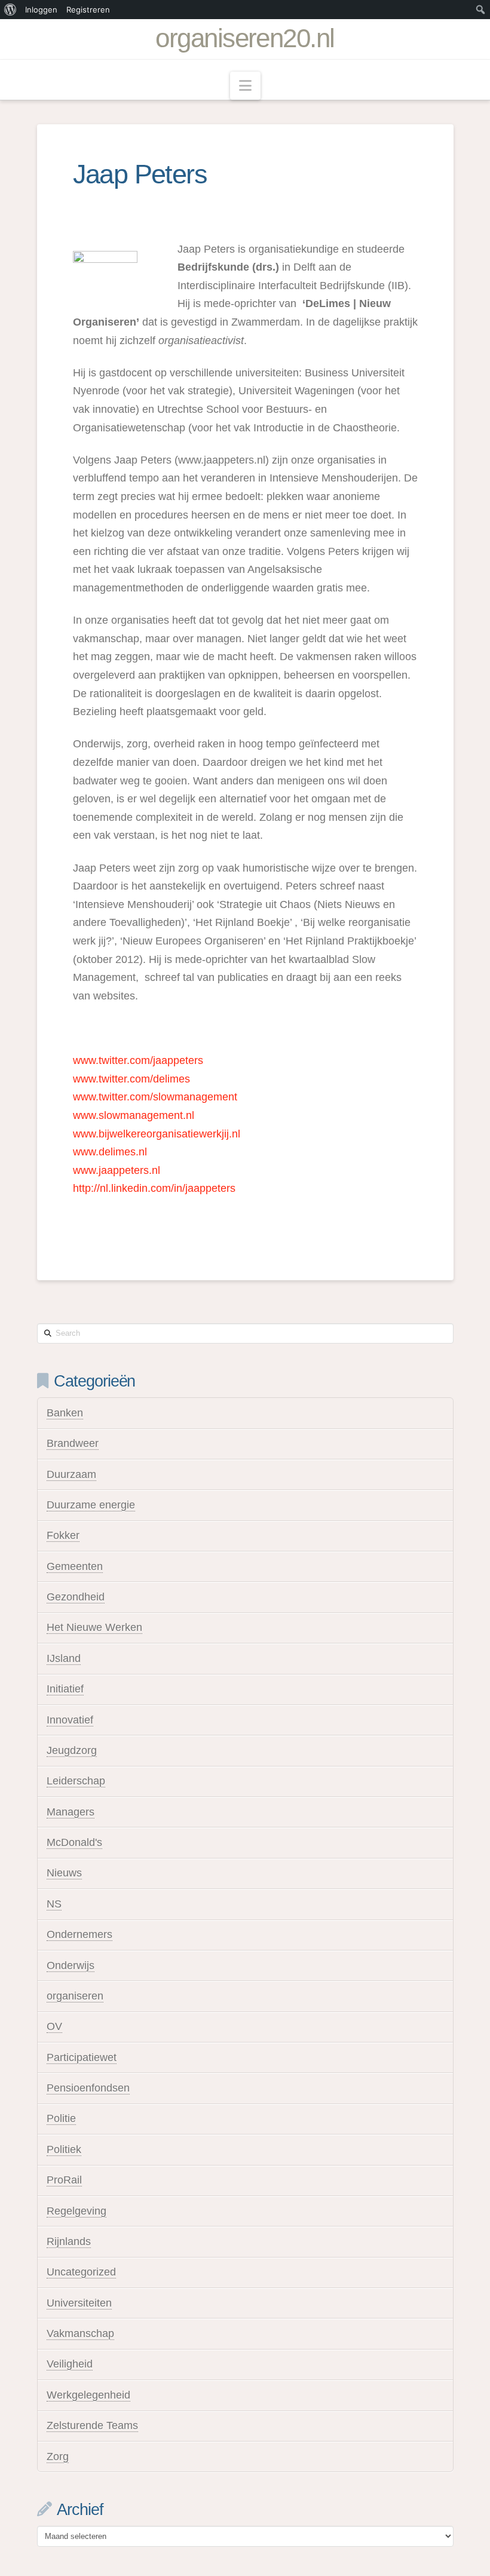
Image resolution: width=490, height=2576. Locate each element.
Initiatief (65, 1689)
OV (54, 2026)
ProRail (64, 2180)
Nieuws (64, 1873)
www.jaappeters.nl (117, 1170)
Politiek (64, 2149)
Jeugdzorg (72, 1750)
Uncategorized (81, 2272)
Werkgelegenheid (88, 2395)
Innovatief (70, 1720)
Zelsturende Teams (92, 2425)
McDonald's (74, 1842)
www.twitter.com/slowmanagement (155, 1097)
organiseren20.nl (245, 38)
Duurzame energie (91, 1505)
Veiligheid (70, 2364)
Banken (65, 1413)
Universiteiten (79, 2303)
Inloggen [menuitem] (41, 10)
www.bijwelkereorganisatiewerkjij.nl (157, 1134)
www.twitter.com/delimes (131, 1079)
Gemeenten (75, 1566)
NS (54, 1904)
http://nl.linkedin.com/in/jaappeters (154, 1188)
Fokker (63, 1535)
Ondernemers (79, 1934)
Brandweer (73, 1443)
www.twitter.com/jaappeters (138, 1060)
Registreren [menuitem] (88, 10)
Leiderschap (76, 1781)
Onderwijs (71, 1965)
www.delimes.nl (110, 1152)
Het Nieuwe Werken (94, 1627)
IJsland (64, 1658)
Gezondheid (76, 1597)
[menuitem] (10, 10)
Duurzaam (71, 1474)
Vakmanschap (80, 2333)
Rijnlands (69, 2241)
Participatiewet (82, 2057)
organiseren (75, 1996)
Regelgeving (76, 2211)
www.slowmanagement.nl (134, 1115)
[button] (245, 86)
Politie (61, 2118)
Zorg (58, 2457)
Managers (71, 1812)
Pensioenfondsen (88, 2088)
